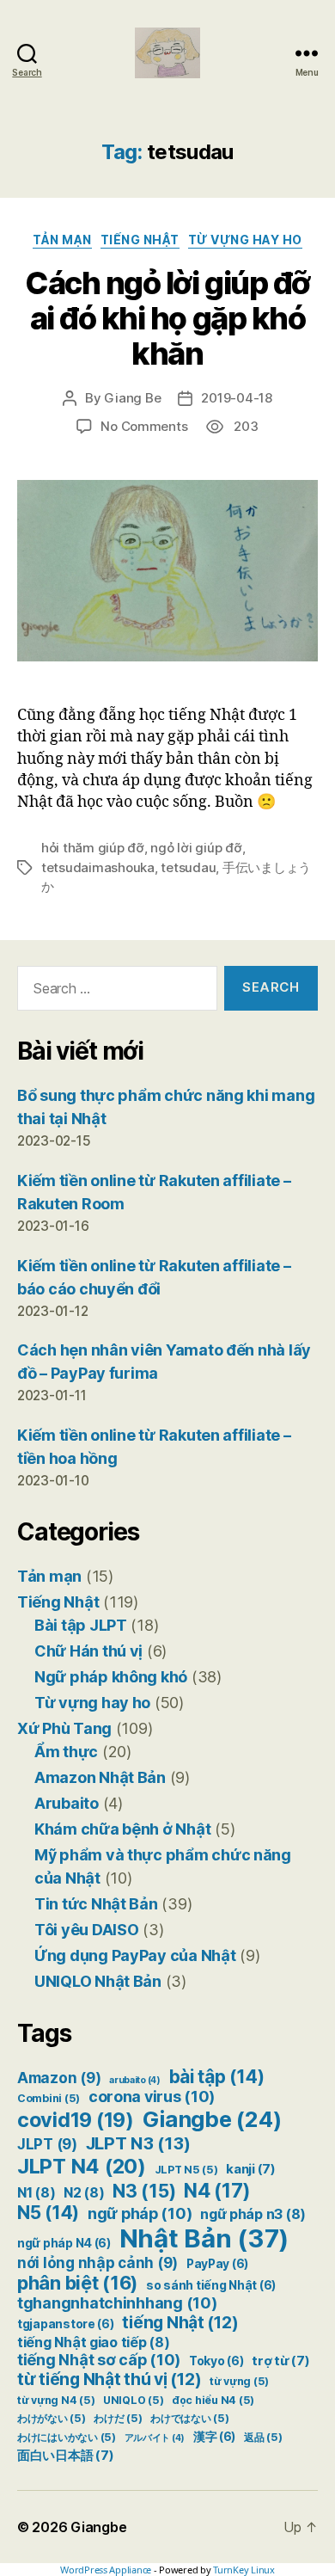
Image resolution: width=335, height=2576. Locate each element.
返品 (263, 2437)
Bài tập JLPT (81, 1625)
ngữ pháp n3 (253, 2214)
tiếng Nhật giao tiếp (94, 2342)
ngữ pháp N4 (64, 2243)
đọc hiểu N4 (213, 2400)
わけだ (118, 2418)
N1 (36, 2193)
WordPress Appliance (106, 2570)
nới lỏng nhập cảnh (97, 2263)
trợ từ (280, 2361)
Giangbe (212, 2119)
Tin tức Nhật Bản (96, 1904)
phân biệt (77, 2283)
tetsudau (188, 867)
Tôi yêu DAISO (87, 1930)
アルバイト (155, 2438)
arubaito (135, 2080)
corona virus (152, 2096)
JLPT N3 (138, 2143)
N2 (84, 2193)
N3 (144, 2191)
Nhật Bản (204, 2238)
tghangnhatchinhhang (117, 2303)
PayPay (217, 2264)
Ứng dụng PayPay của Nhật (135, 1955)
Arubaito (67, 1803)
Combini (49, 2098)
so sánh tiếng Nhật (211, 2285)
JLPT (47, 2144)
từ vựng (239, 2381)
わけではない (189, 2418)
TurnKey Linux (244, 2570)
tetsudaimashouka (98, 867)
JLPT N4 (82, 2166)
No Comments (144, 426)
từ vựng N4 (56, 2400)
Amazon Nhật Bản (100, 1777)
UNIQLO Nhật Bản (98, 1981)
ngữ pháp (140, 2213)
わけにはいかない (67, 2437)
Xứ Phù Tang (64, 1728)
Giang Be (132, 398)
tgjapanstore (66, 2324)
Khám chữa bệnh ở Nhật (122, 1829)
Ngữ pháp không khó (111, 1677)
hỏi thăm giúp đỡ (93, 848)
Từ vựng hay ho (245, 240)
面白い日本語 (65, 2456)
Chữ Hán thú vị (88, 1651)
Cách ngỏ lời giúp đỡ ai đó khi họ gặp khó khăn (167, 318)
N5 (48, 2213)
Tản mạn (62, 240)
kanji (251, 2169)
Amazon (59, 2078)
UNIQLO (133, 2400)
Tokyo (216, 2361)
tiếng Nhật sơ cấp (99, 2360)
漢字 (214, 2437)
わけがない (52, 2418)
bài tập (217, 2077)
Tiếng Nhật (140, 240)
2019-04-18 (236, 398)
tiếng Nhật (180, 2322)
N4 (217, 2190)
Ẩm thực (66, 1752)
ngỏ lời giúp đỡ (196, 848)
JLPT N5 (186, 2170)
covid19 (76, 2120)
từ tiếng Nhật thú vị (109, 2379)
